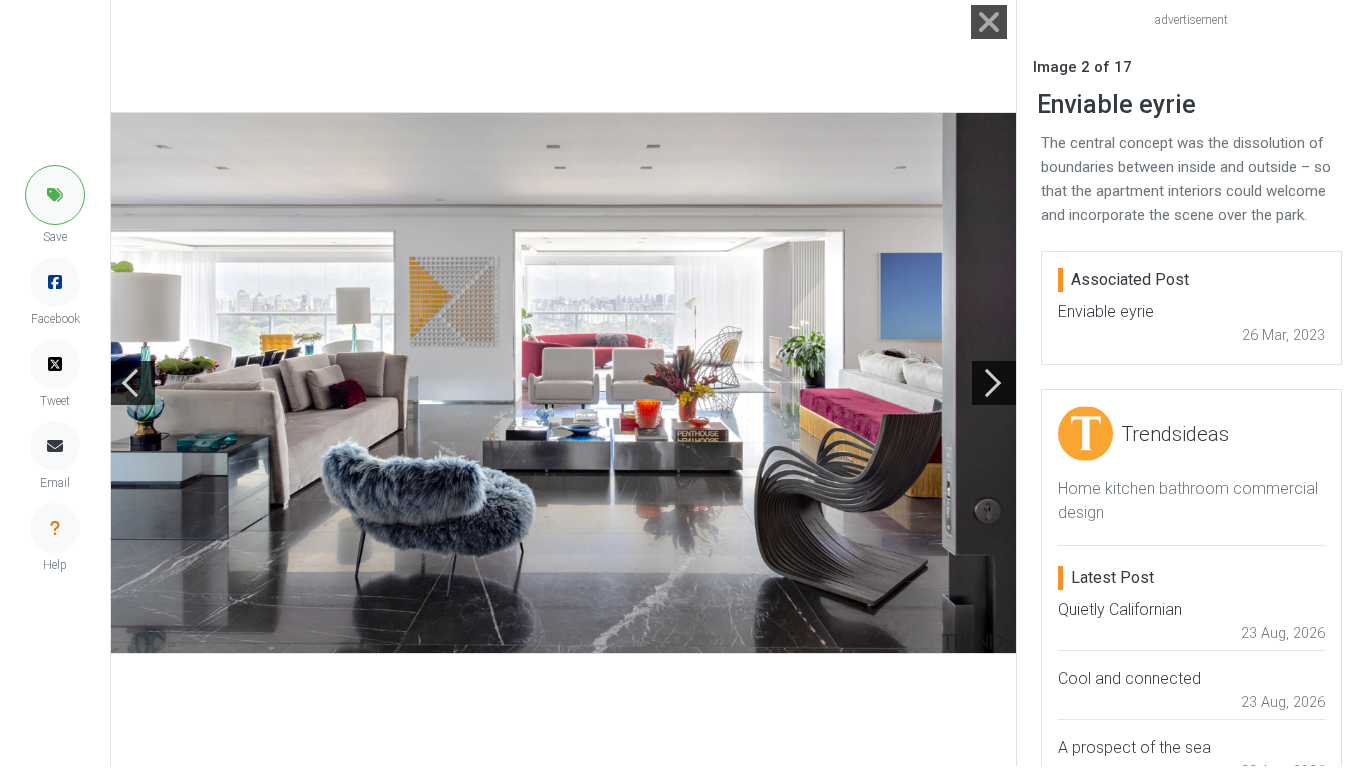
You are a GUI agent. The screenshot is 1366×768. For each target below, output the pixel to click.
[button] (55, 195)
